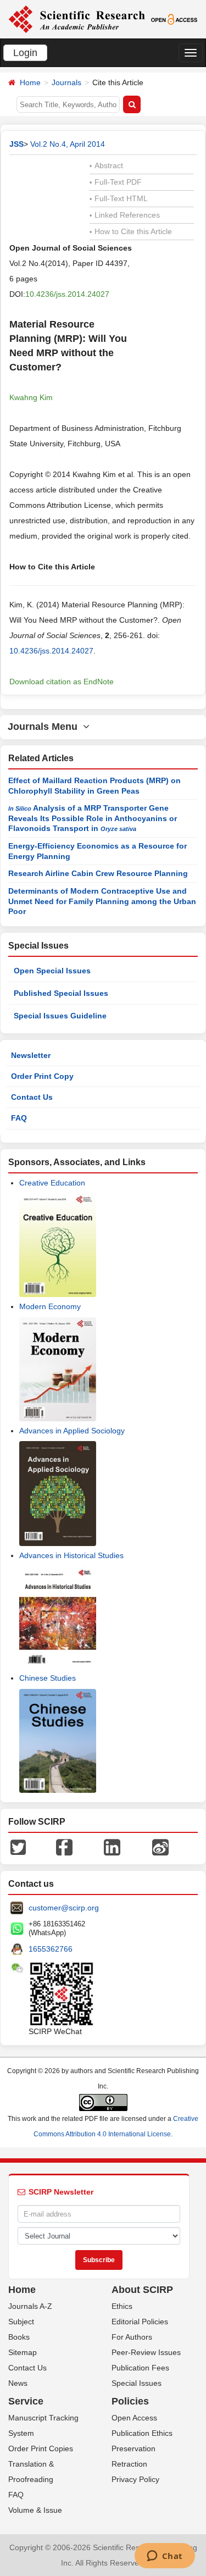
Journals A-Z (30, 2306)
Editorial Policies (140, 2322)
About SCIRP (142, 2290)
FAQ (19, 1118)
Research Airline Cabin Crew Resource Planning (98, 873)
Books (19, 2337)
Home (30, 82)
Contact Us (32, 1097)
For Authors (132, 2337)
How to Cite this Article (131, 231)
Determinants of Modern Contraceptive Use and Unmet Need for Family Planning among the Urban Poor (102, 901)
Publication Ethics (142, 2433)
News (18, 2383)
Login (25, 53)
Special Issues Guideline (60, 1016)
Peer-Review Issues (146, 2352)
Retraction (129, 2464)
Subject (21, 2322)
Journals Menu (45, 727)
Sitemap (23, 2352)
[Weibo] (160, 1847)
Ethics (122, 2306)
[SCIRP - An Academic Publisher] (77, 19)
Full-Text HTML (119, 198)
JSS (16, 144)
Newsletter (31, 1055)
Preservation (133, 2448)
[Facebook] (64, 1847)
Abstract (106, 165)
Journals (66, 82)
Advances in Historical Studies (71, 1555)
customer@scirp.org (64, 1908)
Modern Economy (50, 1306)
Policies (130, 2401)
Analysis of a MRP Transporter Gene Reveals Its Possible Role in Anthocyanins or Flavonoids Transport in (93, 818)
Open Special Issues (52, 971)
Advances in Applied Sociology (72, 1431)
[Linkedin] (112, 1847)
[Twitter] (18, 1847)
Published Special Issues (61, 993)
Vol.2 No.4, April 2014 (68, 144)
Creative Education (52, 1183)
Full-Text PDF (116, 182)
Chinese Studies (48, 1678)
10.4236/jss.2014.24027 (67, 294)
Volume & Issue (35, 2510)
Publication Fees (140, 2368)
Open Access (134, 2418)
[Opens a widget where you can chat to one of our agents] (165, 2557)
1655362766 (51, 1949)
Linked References (125, 215)
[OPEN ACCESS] (174, 19)
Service (26, 2401)
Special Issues (137, 2383)
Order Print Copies (41, 2448)
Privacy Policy (135, 2479)
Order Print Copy (42, 1076)
